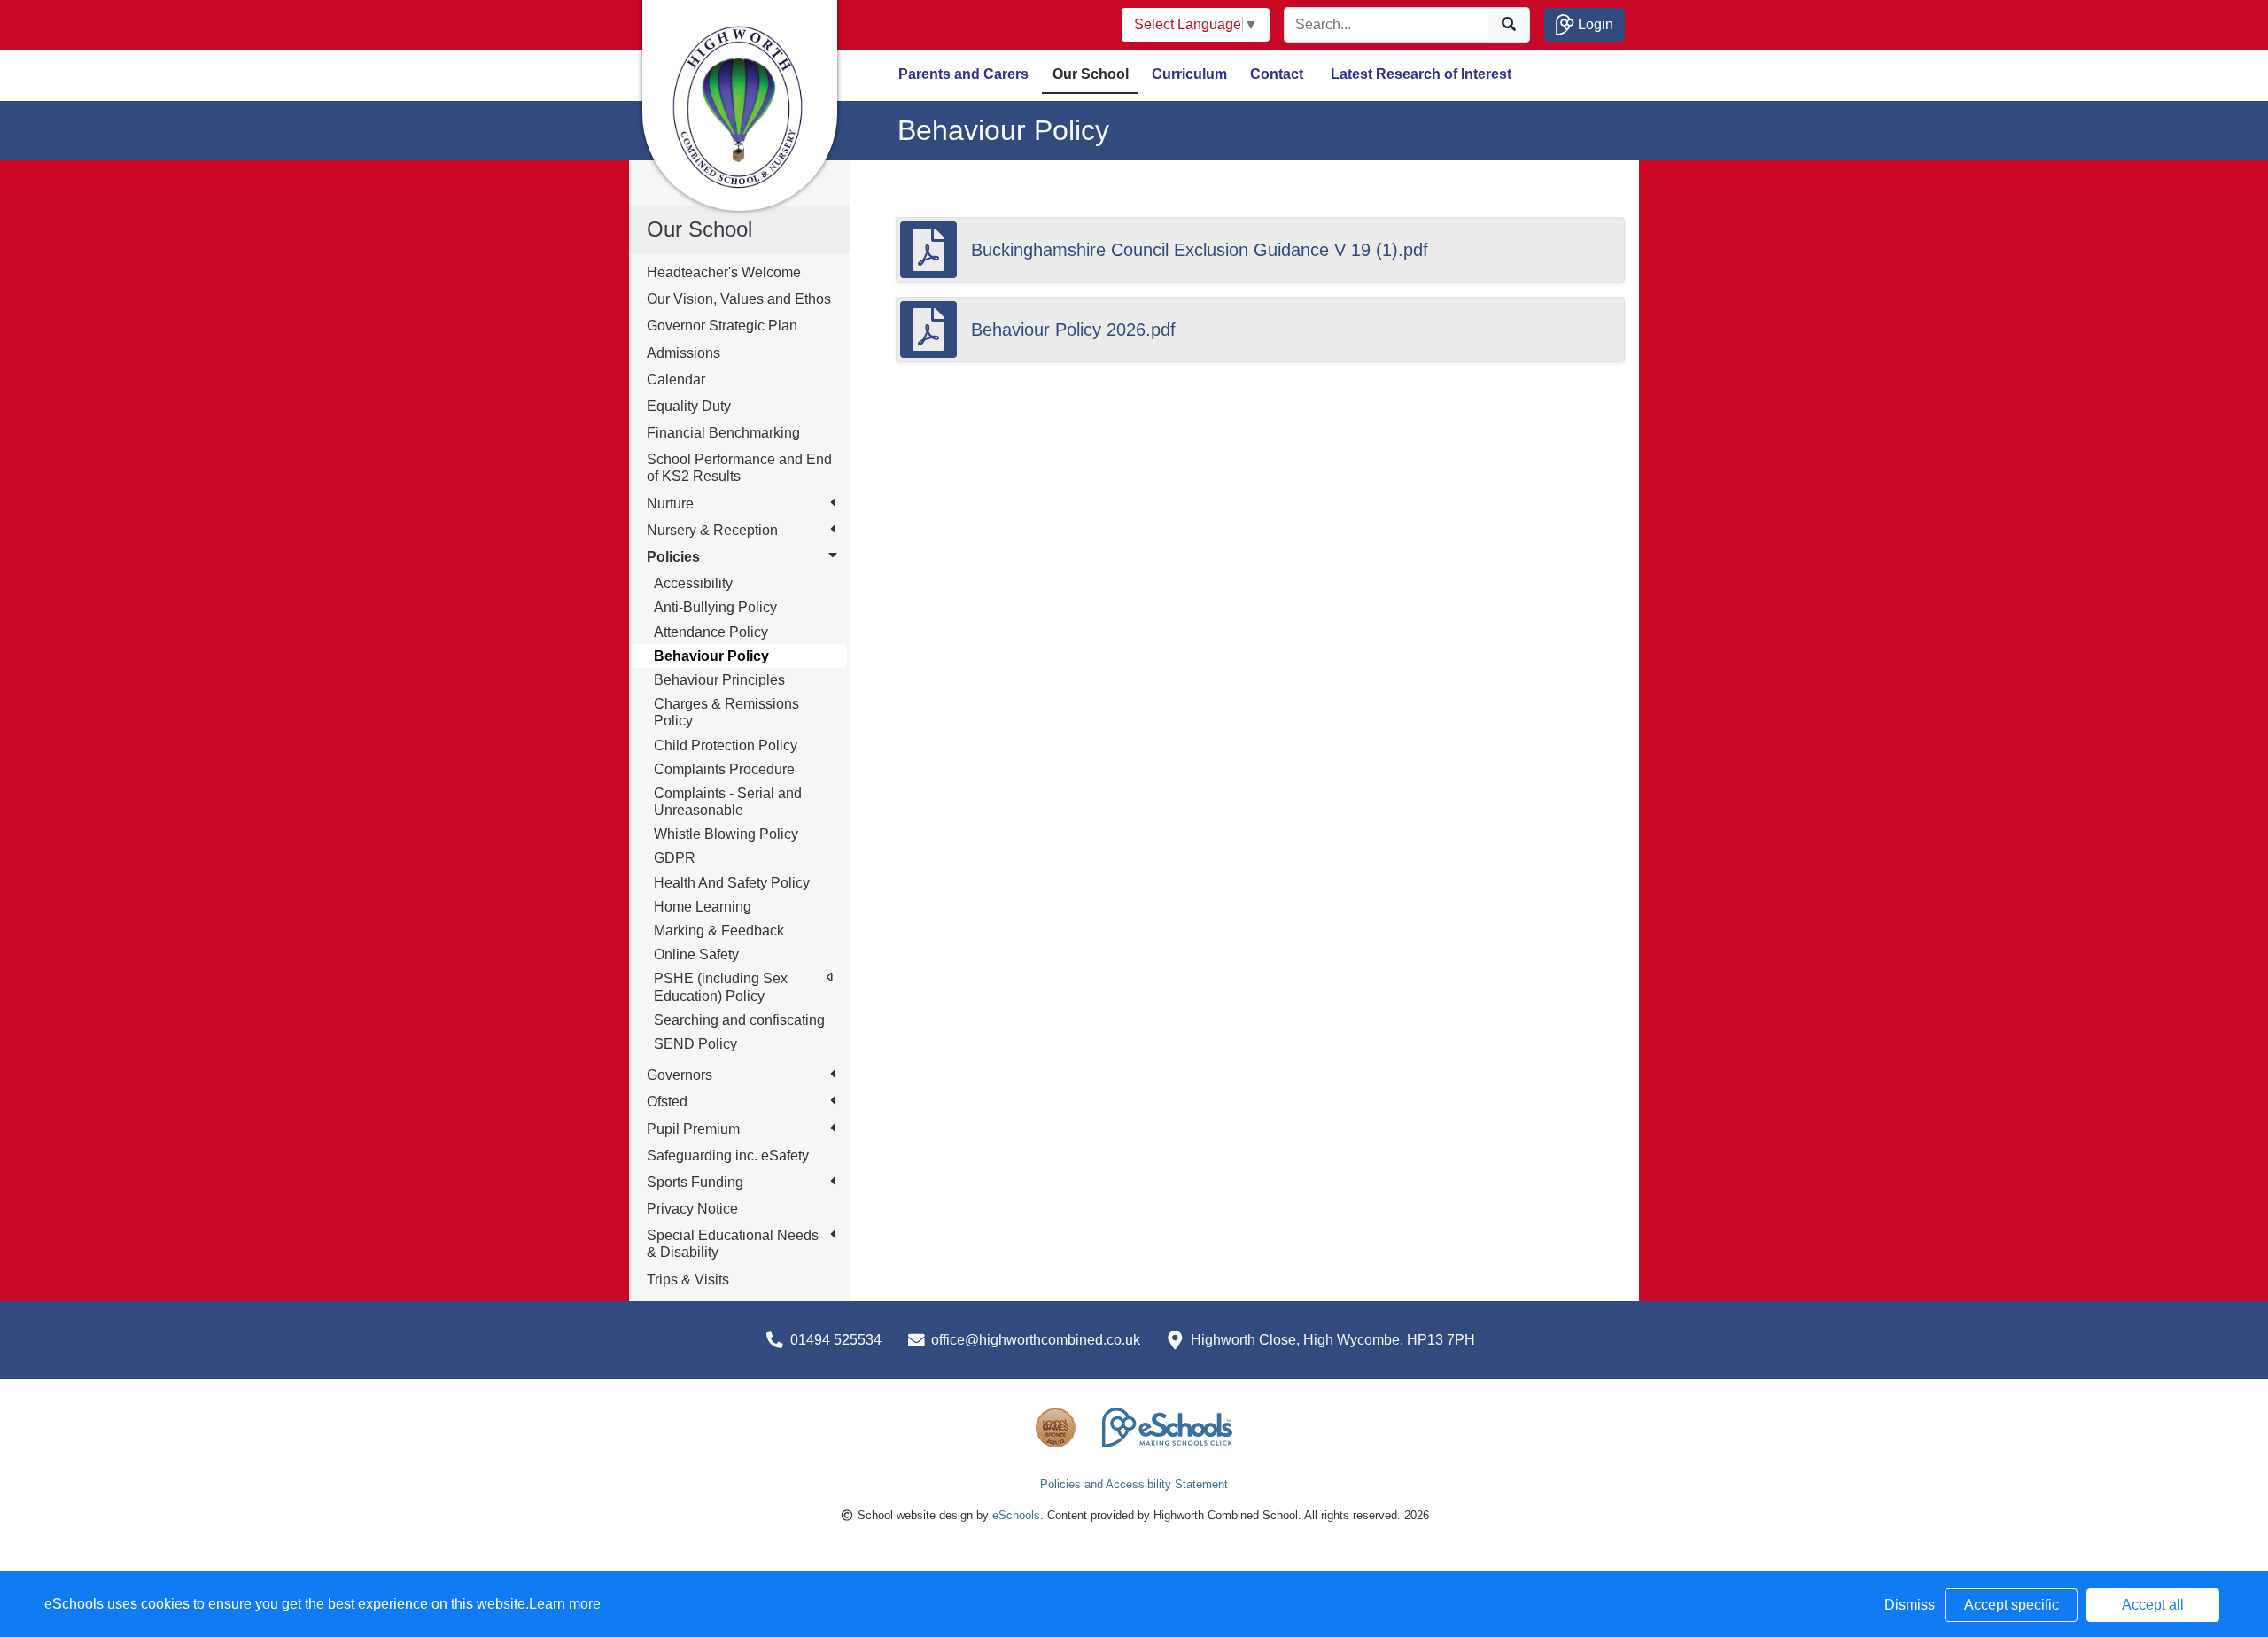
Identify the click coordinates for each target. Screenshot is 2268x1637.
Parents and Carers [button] (963, 74)
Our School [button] (1091, 74)
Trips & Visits (688, 1280)
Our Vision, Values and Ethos (739, 299)
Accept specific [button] (2012, 1605)
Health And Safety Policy (732, 883)
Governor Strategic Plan (722, 326)
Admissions (684, 353)
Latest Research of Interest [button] (1421, 74)
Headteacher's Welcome (724, 272)
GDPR (675, 858)
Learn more (565, 1604)
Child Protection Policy (726, 745)
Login (1594, 24)
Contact (1277, 74)
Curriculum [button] (1189, 74)
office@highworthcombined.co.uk (1036, 1340)
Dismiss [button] (1910, 1605)
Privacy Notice (692, 1209)
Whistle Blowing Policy (726, 834)
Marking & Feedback (719, 931)
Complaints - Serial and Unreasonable (728, 802)
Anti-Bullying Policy (715, 607)
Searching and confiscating (739, 1020)
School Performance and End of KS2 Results (739, 468)
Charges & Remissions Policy (726, 712)
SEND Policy (695, 1044)
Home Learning (703, 907)
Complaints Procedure (724, 769)
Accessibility (693, 583)
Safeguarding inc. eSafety (728, 1156)
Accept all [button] (2153, 1605)
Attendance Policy (711, 632)
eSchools (1016, 1515)
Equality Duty (689, 406)
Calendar (676, 380)
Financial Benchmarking (723, 433)
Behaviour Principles (719, 680)
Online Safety (696, 954)
